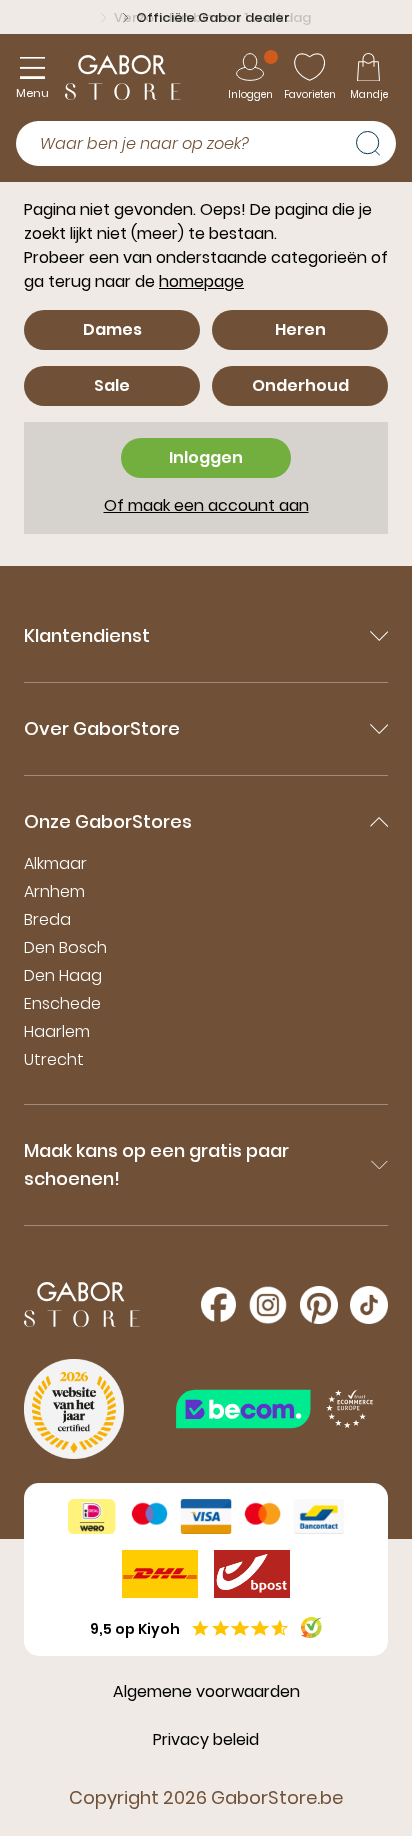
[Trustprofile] (276, 1408)
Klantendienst (87, 635)
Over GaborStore (102, 728)
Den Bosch (65, 947)
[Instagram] (268, 1305)
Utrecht (54, 1059)
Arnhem (54, 891)
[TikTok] (369, 1305)
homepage (201, 281)
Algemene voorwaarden (206, 1691)
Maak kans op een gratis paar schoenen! (156, 1164)
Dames (112, 329)
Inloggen (206, 457)
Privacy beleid (206, 1739)
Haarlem (57, 1031)
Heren (300, 329)
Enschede (62, 1003)
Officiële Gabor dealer (213, 17)
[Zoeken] (376, 141)
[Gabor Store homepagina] (123, 77)
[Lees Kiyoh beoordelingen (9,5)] (311, 1627)
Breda (47, 919)
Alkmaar (55, 863)
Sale (112, 385)
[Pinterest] (319, 1305)
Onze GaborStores (108, 821)
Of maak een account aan (206, 505)
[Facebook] (218, 1304)
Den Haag (63, 975)
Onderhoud (300, 385)
